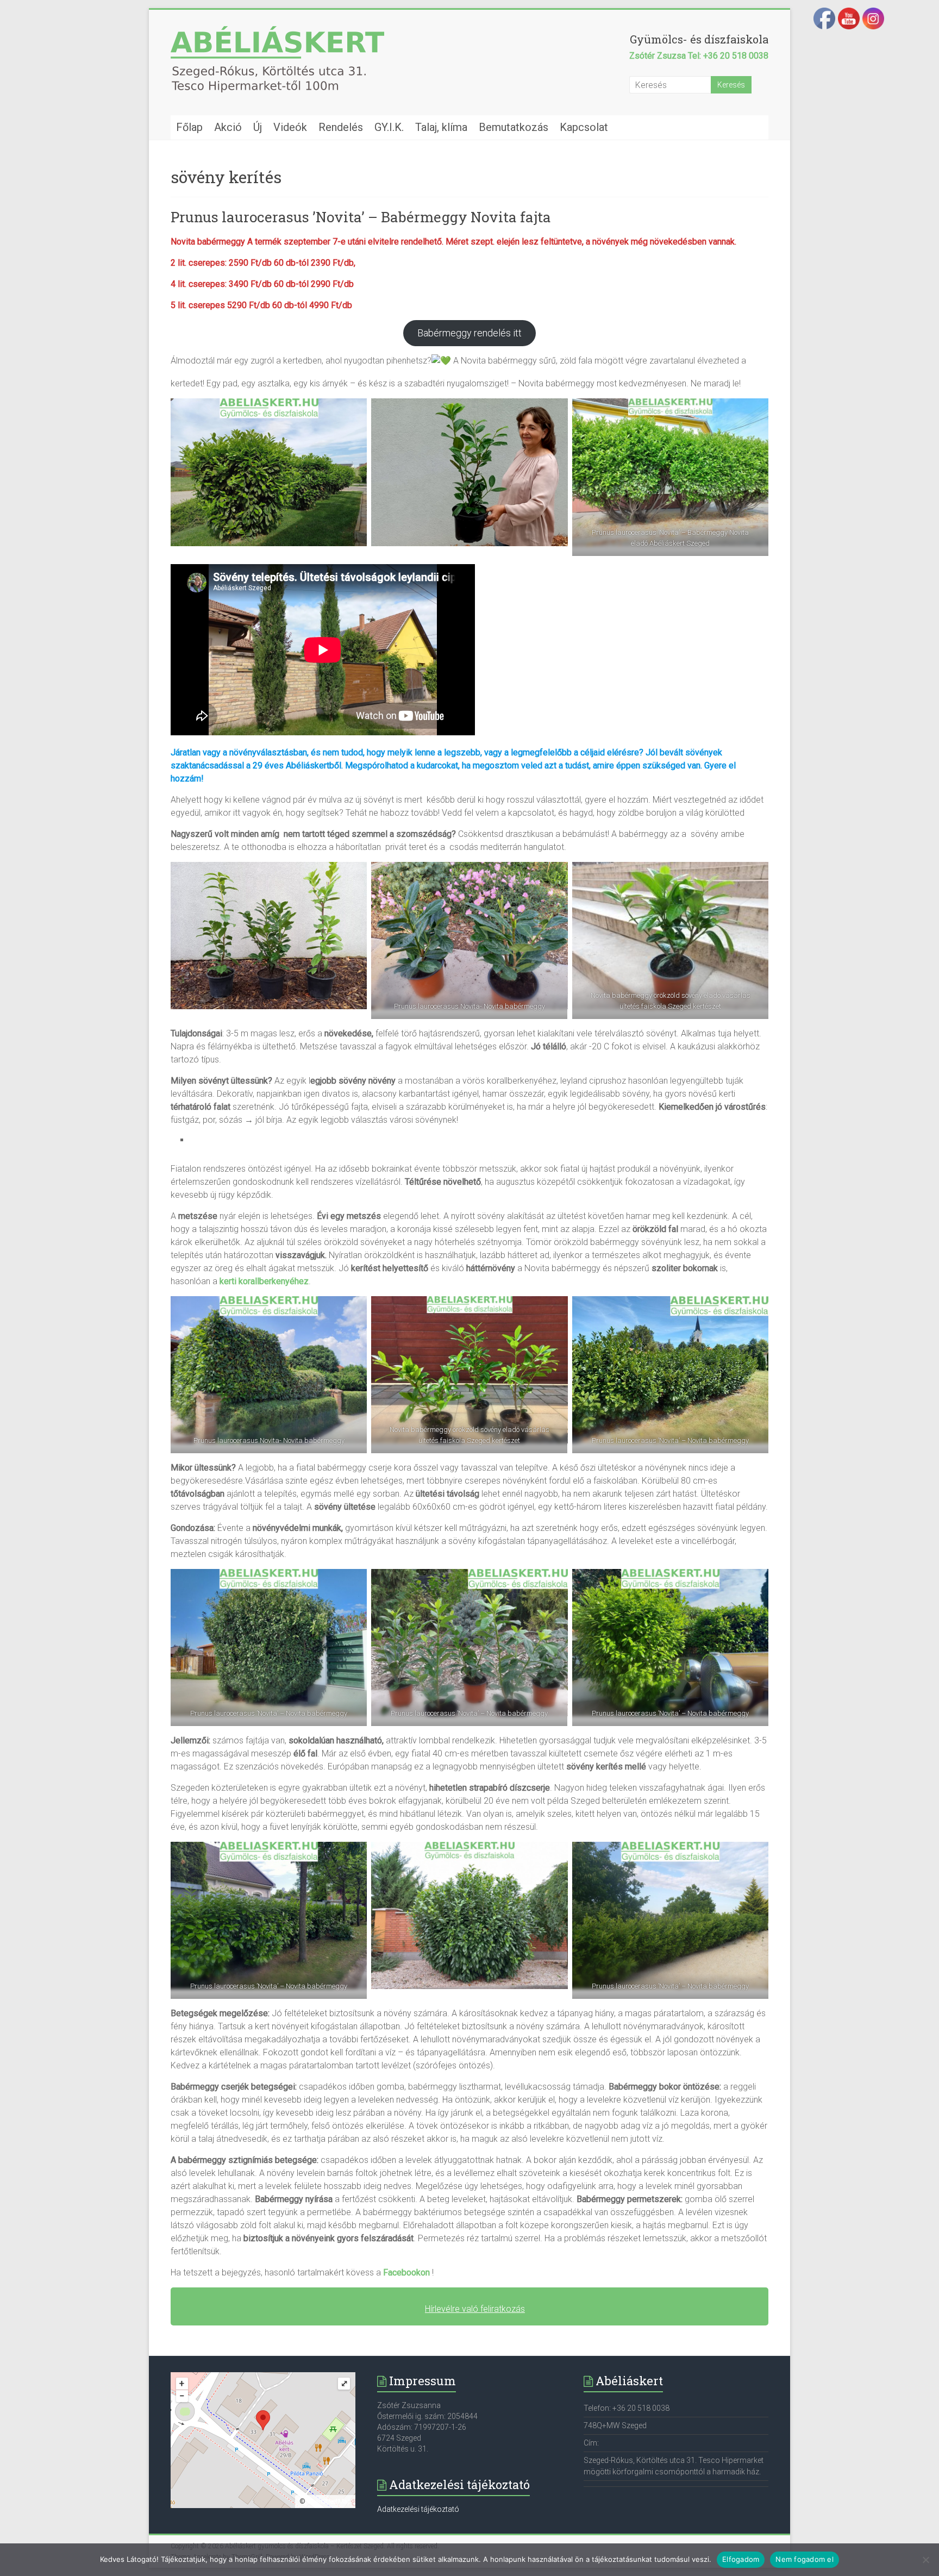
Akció (228, 127)
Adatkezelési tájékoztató (418, 2509)
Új (258, 127)
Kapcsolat (584, 127)
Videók (290, 127)
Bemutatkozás (514, 127)
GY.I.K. (389, 127)
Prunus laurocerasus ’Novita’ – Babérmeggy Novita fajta (361, 217)
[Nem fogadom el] (925, 2560)
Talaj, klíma (441, 127)
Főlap (189, 127)
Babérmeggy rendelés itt (469, 333)
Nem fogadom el (805, 2559)
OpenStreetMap (329, 2502)
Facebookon (406, 2272)
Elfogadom (741, 2559)
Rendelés (341, 127)
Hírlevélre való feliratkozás (475, 2309)
